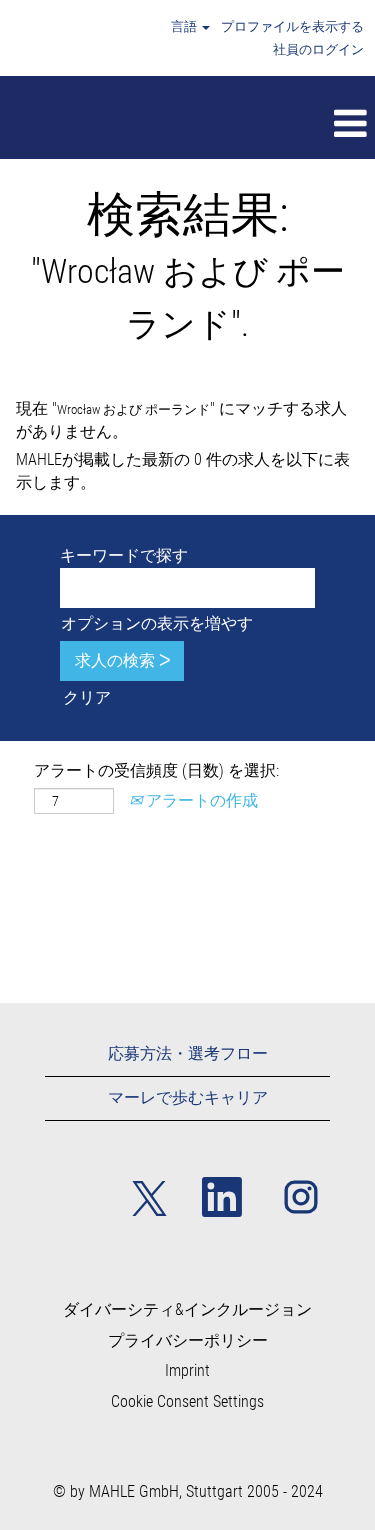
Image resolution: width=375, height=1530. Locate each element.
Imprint (187, 1371)
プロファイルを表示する (292, 26)
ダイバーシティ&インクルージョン (187, 1310)
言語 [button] (185, 26)
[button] (225, 125)
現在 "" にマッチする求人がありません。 (181, 420)
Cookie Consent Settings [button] (187, 1402)
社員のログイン (318, 49)
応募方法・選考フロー (188, 1053)
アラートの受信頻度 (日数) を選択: (156, 770)
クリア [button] (87, 697)
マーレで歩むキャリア (188, 1097)
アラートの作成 (200, 800)
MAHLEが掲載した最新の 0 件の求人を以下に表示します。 (183, 471)
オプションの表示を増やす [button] (157, 623)
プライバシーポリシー (188, 1341)
